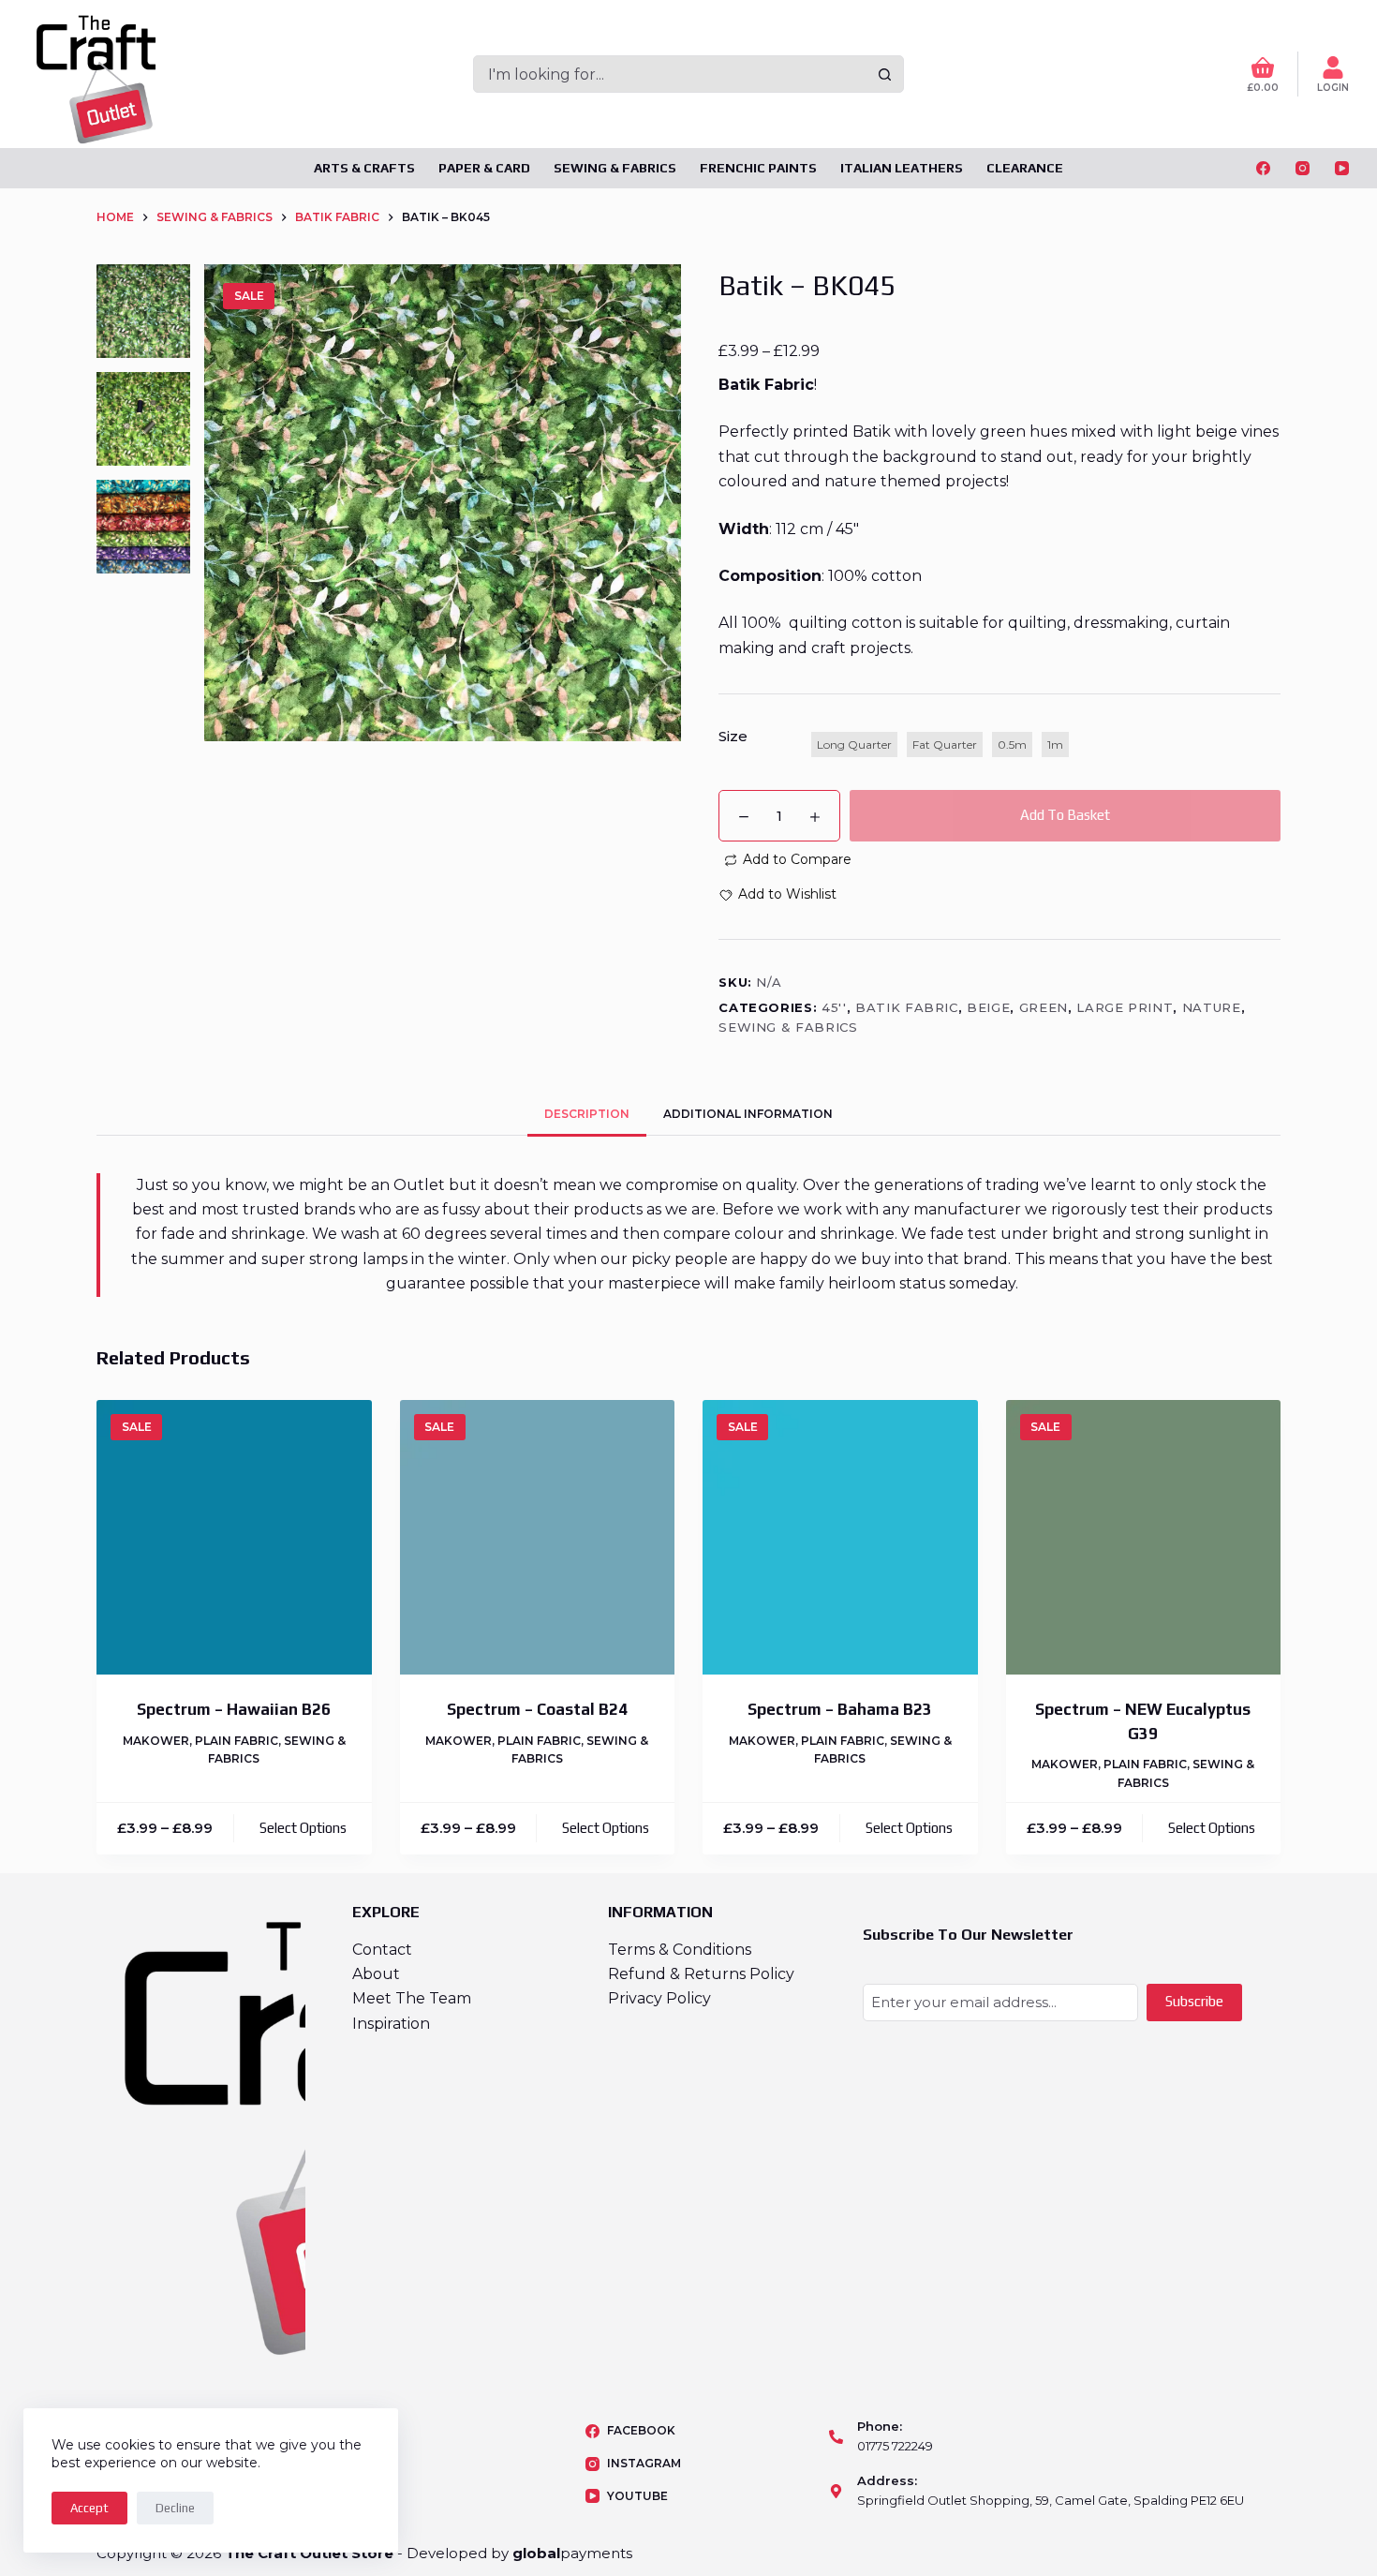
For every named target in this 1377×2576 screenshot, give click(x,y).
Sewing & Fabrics (615, 168)
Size (733, 736)
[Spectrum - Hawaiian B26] (234, 1538)
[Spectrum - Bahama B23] (840, 1538)
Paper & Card (484, 168)
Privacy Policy (659, 1998)
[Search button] (885, 74)
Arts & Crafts (364, 168)
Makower (156, 1741)
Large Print (1125, 1007)
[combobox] (670, 74)
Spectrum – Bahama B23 (840, 1709)
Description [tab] (587, 1114)
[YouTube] (1342, 168)
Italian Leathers (902, 168)
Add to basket (1065, 815)
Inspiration (391, 2024)
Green (1044, 1007)
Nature (1212, 1007)
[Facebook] (1263, 168)
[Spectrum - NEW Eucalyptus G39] (1144, 1538)
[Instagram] (1303, 168)
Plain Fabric (237, 1741)
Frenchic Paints (758, 168)
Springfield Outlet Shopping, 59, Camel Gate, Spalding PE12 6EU (1051, 2500)
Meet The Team (412, 1998)
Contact (382, 1950)
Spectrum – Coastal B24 (537, 1709)
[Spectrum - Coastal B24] (538, 1538)
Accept (89, 2508)
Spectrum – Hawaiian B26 (234, 1709)
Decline (175, 2508)
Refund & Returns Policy (701, 1974)
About (376, 1974)
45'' (834, 1007)
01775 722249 (895, 2446)
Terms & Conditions (680, 1950)
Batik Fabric (907, 1007)
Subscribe (1194, 2001)
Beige (988, 1007)
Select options (303, 1828)
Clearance (1025, 168)
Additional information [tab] (748, 1114)
